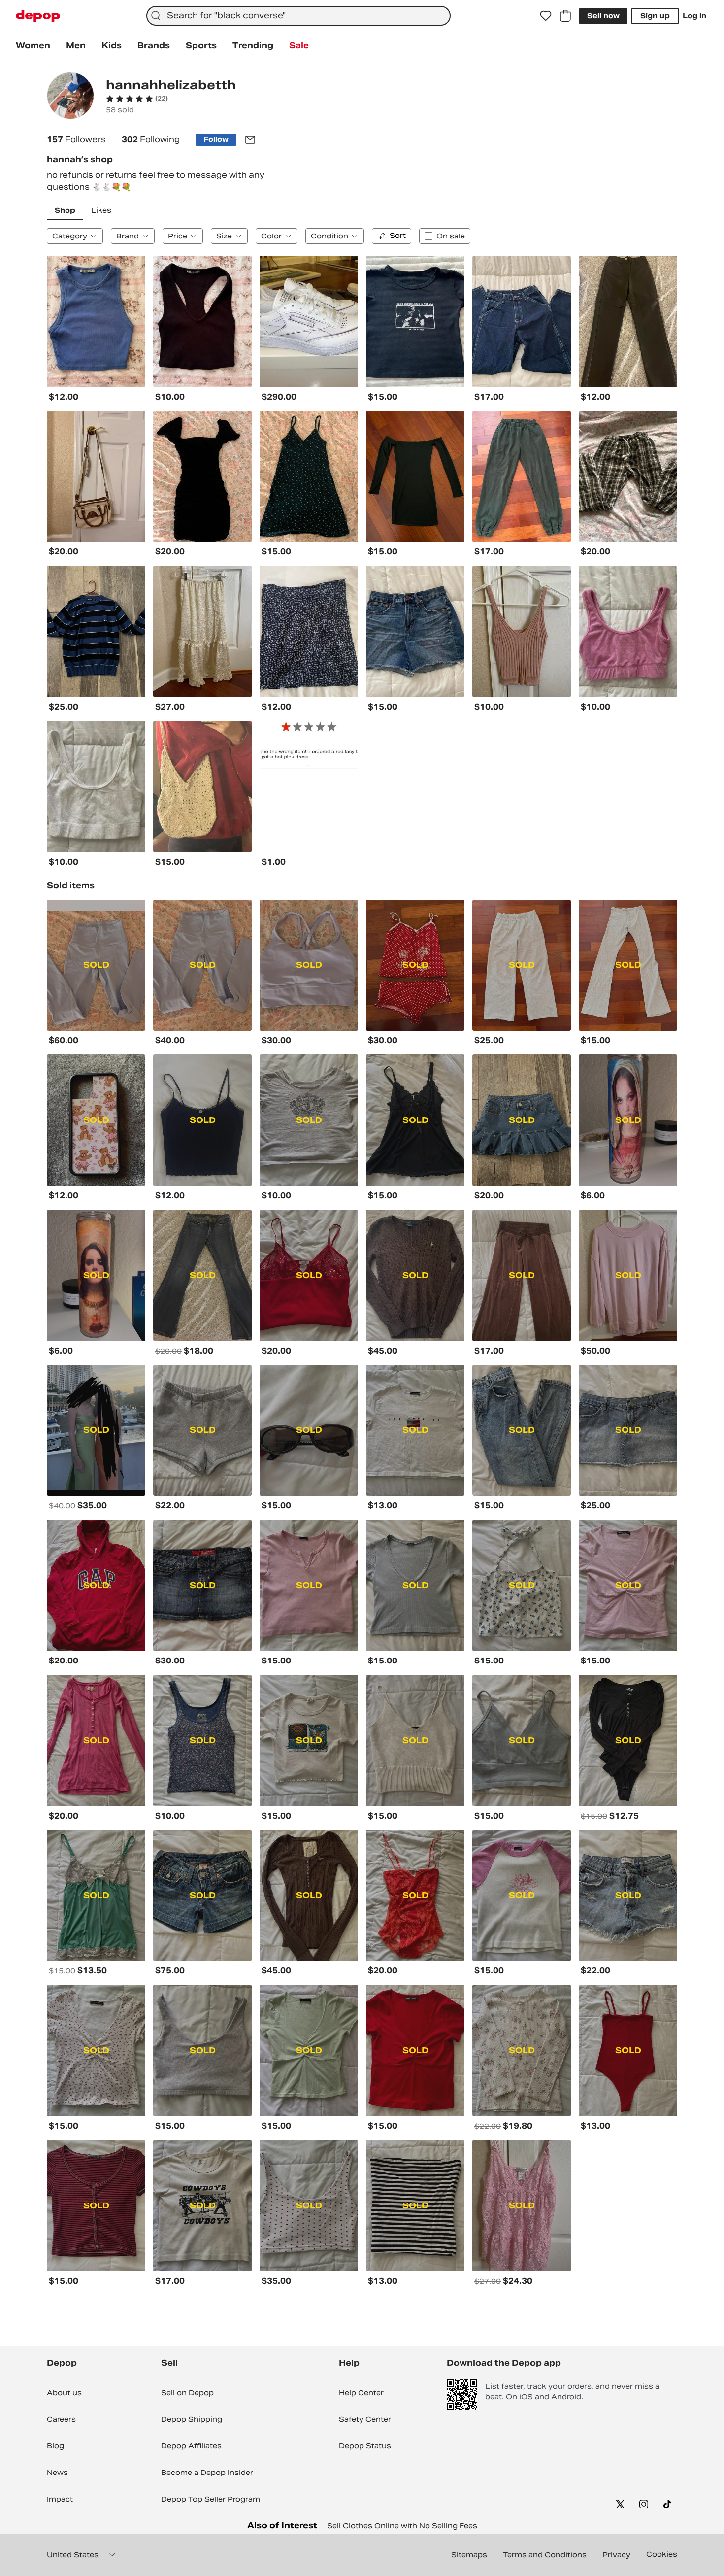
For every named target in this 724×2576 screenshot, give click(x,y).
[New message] (250, 140)
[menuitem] (33, 46)
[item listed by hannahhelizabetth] (96, 322)
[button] (137, 99)
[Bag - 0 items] (565, 16)
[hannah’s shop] (70, 97)
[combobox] (298, 16)
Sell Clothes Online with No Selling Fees (402, 2526)
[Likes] (546, 16)
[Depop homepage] (38, 16)
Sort (398, 236)
